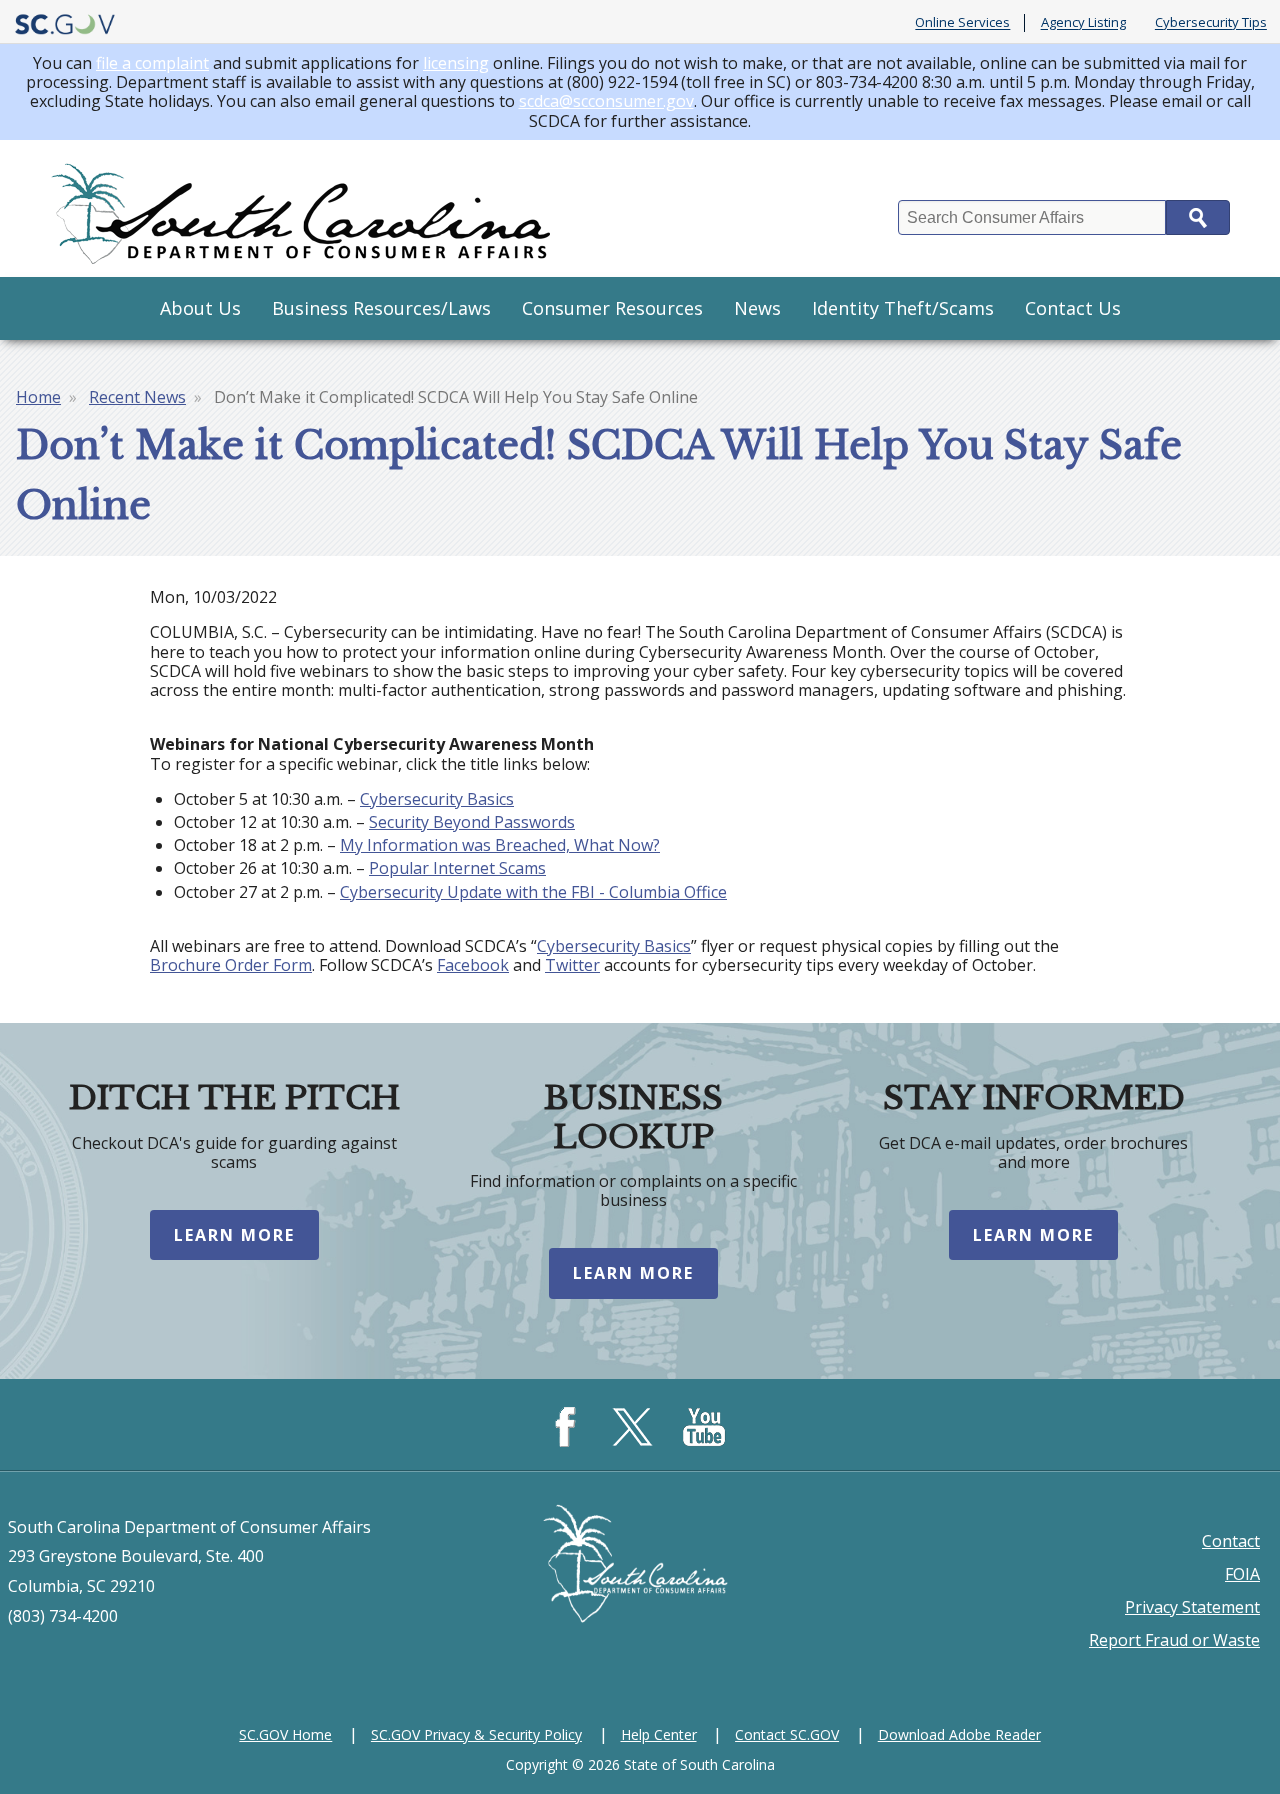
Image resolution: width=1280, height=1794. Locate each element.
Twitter (572, 965)
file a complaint (152, 63)
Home (38, 397)
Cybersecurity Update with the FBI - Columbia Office (533, 892)
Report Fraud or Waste (1174, 1640)
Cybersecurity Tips (1211, 23)
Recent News (137, 397)
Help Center (659, 1734)
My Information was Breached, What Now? (500, 845)
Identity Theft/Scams (903, 308)
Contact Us (1073, 308)
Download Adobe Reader (959, 1734)
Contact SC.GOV (787, 1734)
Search (1198, 217)
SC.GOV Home (285, 1734)
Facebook (473, 965)
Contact (1231, 1541)
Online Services (962, 23)
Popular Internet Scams (457, 868)
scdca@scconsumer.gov (606, 101)
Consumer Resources (612, 308)
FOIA (1242, 1574)
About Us (200, 308)
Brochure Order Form (231, 965)
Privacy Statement (1192, 1607)
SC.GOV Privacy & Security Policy (476, 1734)
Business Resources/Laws (381, 308)
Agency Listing (1083, 23)
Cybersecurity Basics (437, 799)
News (757, 308)
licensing (456, 63)
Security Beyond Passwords (472, 822)
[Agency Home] (305, 208)
